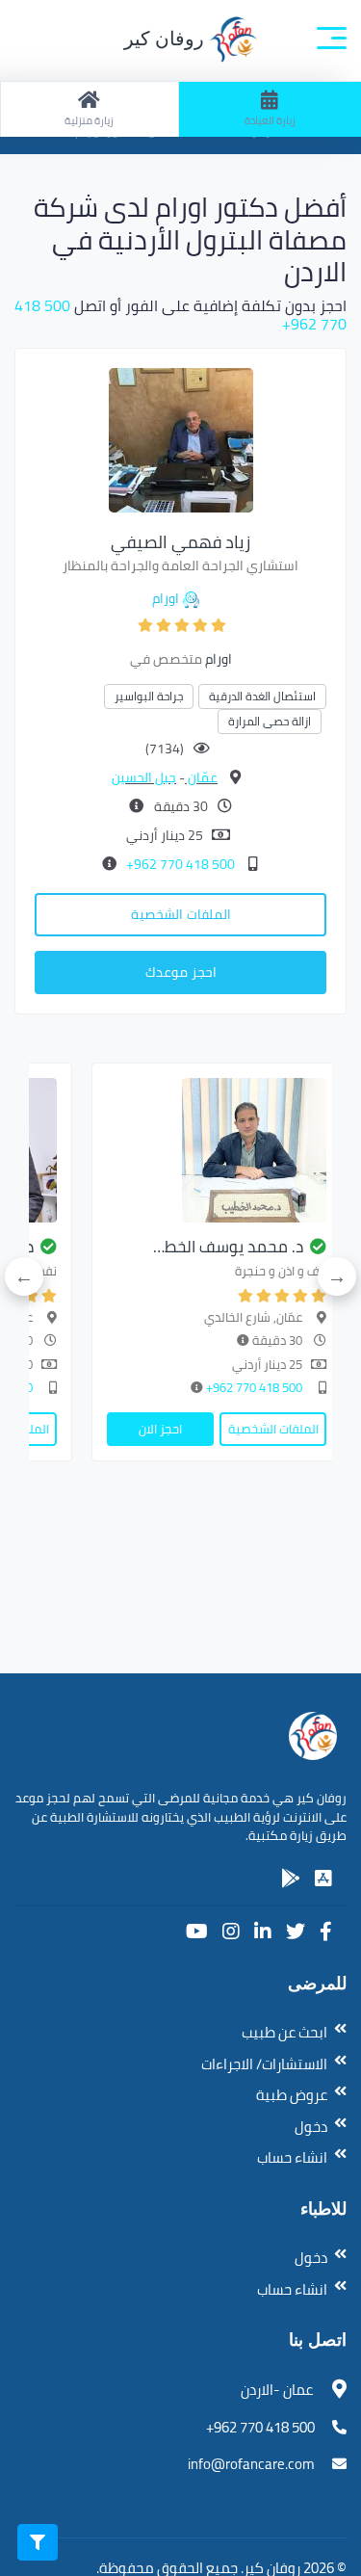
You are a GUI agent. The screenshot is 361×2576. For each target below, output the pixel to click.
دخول (311, 2127)
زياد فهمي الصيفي (180, 542)
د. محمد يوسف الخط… (228, 1247)
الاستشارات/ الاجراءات (264, 2064)
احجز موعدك (181, 972)
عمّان (201, 777)
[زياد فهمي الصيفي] (181, 438)
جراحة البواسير (149, 696)
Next (24, 1276)
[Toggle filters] (38, 2542)
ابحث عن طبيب (284, 2032)
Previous (337, 1276)
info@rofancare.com (251, 2464)
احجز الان (160, 1429)
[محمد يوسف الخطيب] (217, 1150)
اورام (166, 598)
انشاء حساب (292, 2157)
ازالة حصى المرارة (270, 721)
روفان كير (167, 39)
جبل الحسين (144, 777)
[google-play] (291, 1879)
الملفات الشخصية (181, 914)
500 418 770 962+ (179, 864)
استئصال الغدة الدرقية (262, 696)
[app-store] (323, 1879)
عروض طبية (292, 2095)
